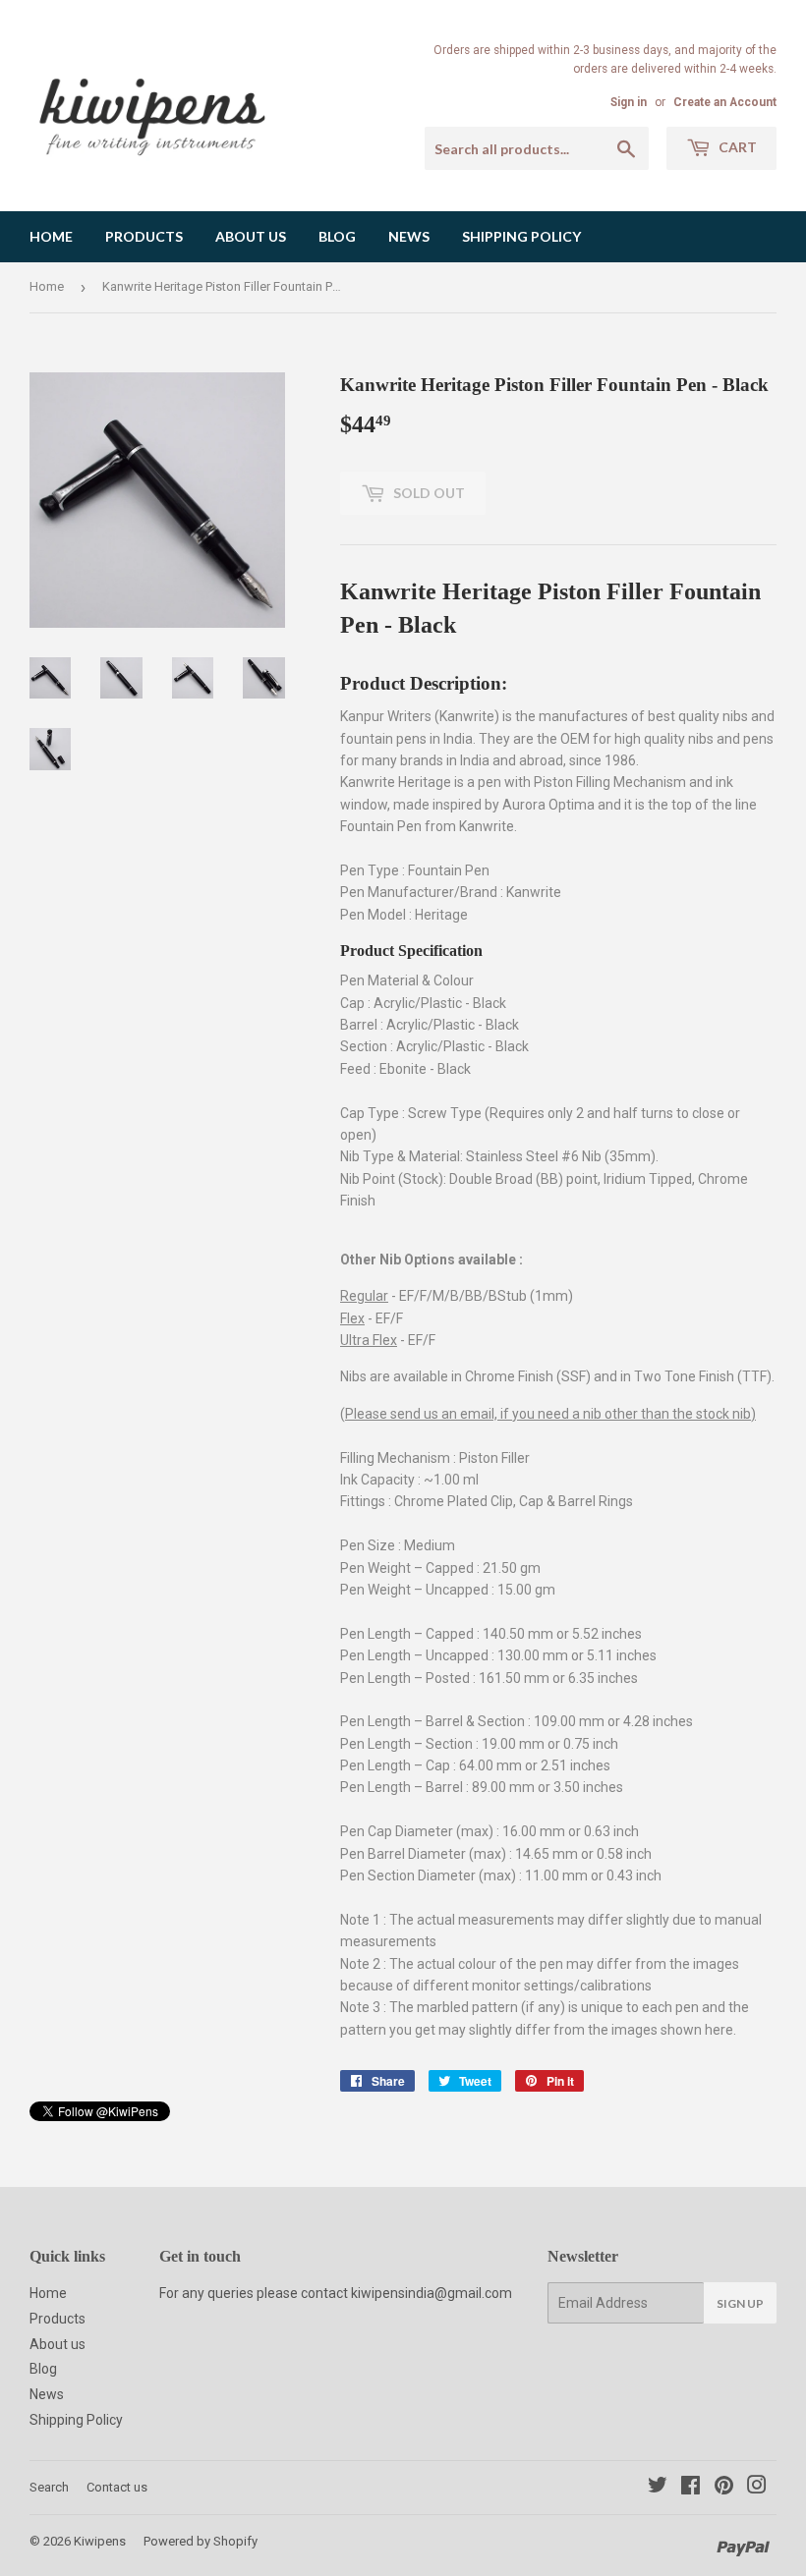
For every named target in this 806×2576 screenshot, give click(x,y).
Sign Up (740, 2303)
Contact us (117, 2487)
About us (251, 236)
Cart (736, 147)
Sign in (629, 102)
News (409, 236)
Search (49, 2487)
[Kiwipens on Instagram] (757, 2488)
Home (51, 236)
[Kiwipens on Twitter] (658, 2488)
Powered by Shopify (201, 2541)
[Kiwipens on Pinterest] (724, 2488)
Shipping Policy (521, 236)
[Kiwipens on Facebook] (691, 2488)
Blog (337, 236)
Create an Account (725, 102)
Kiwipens (100, 2541)
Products (144, 236)
